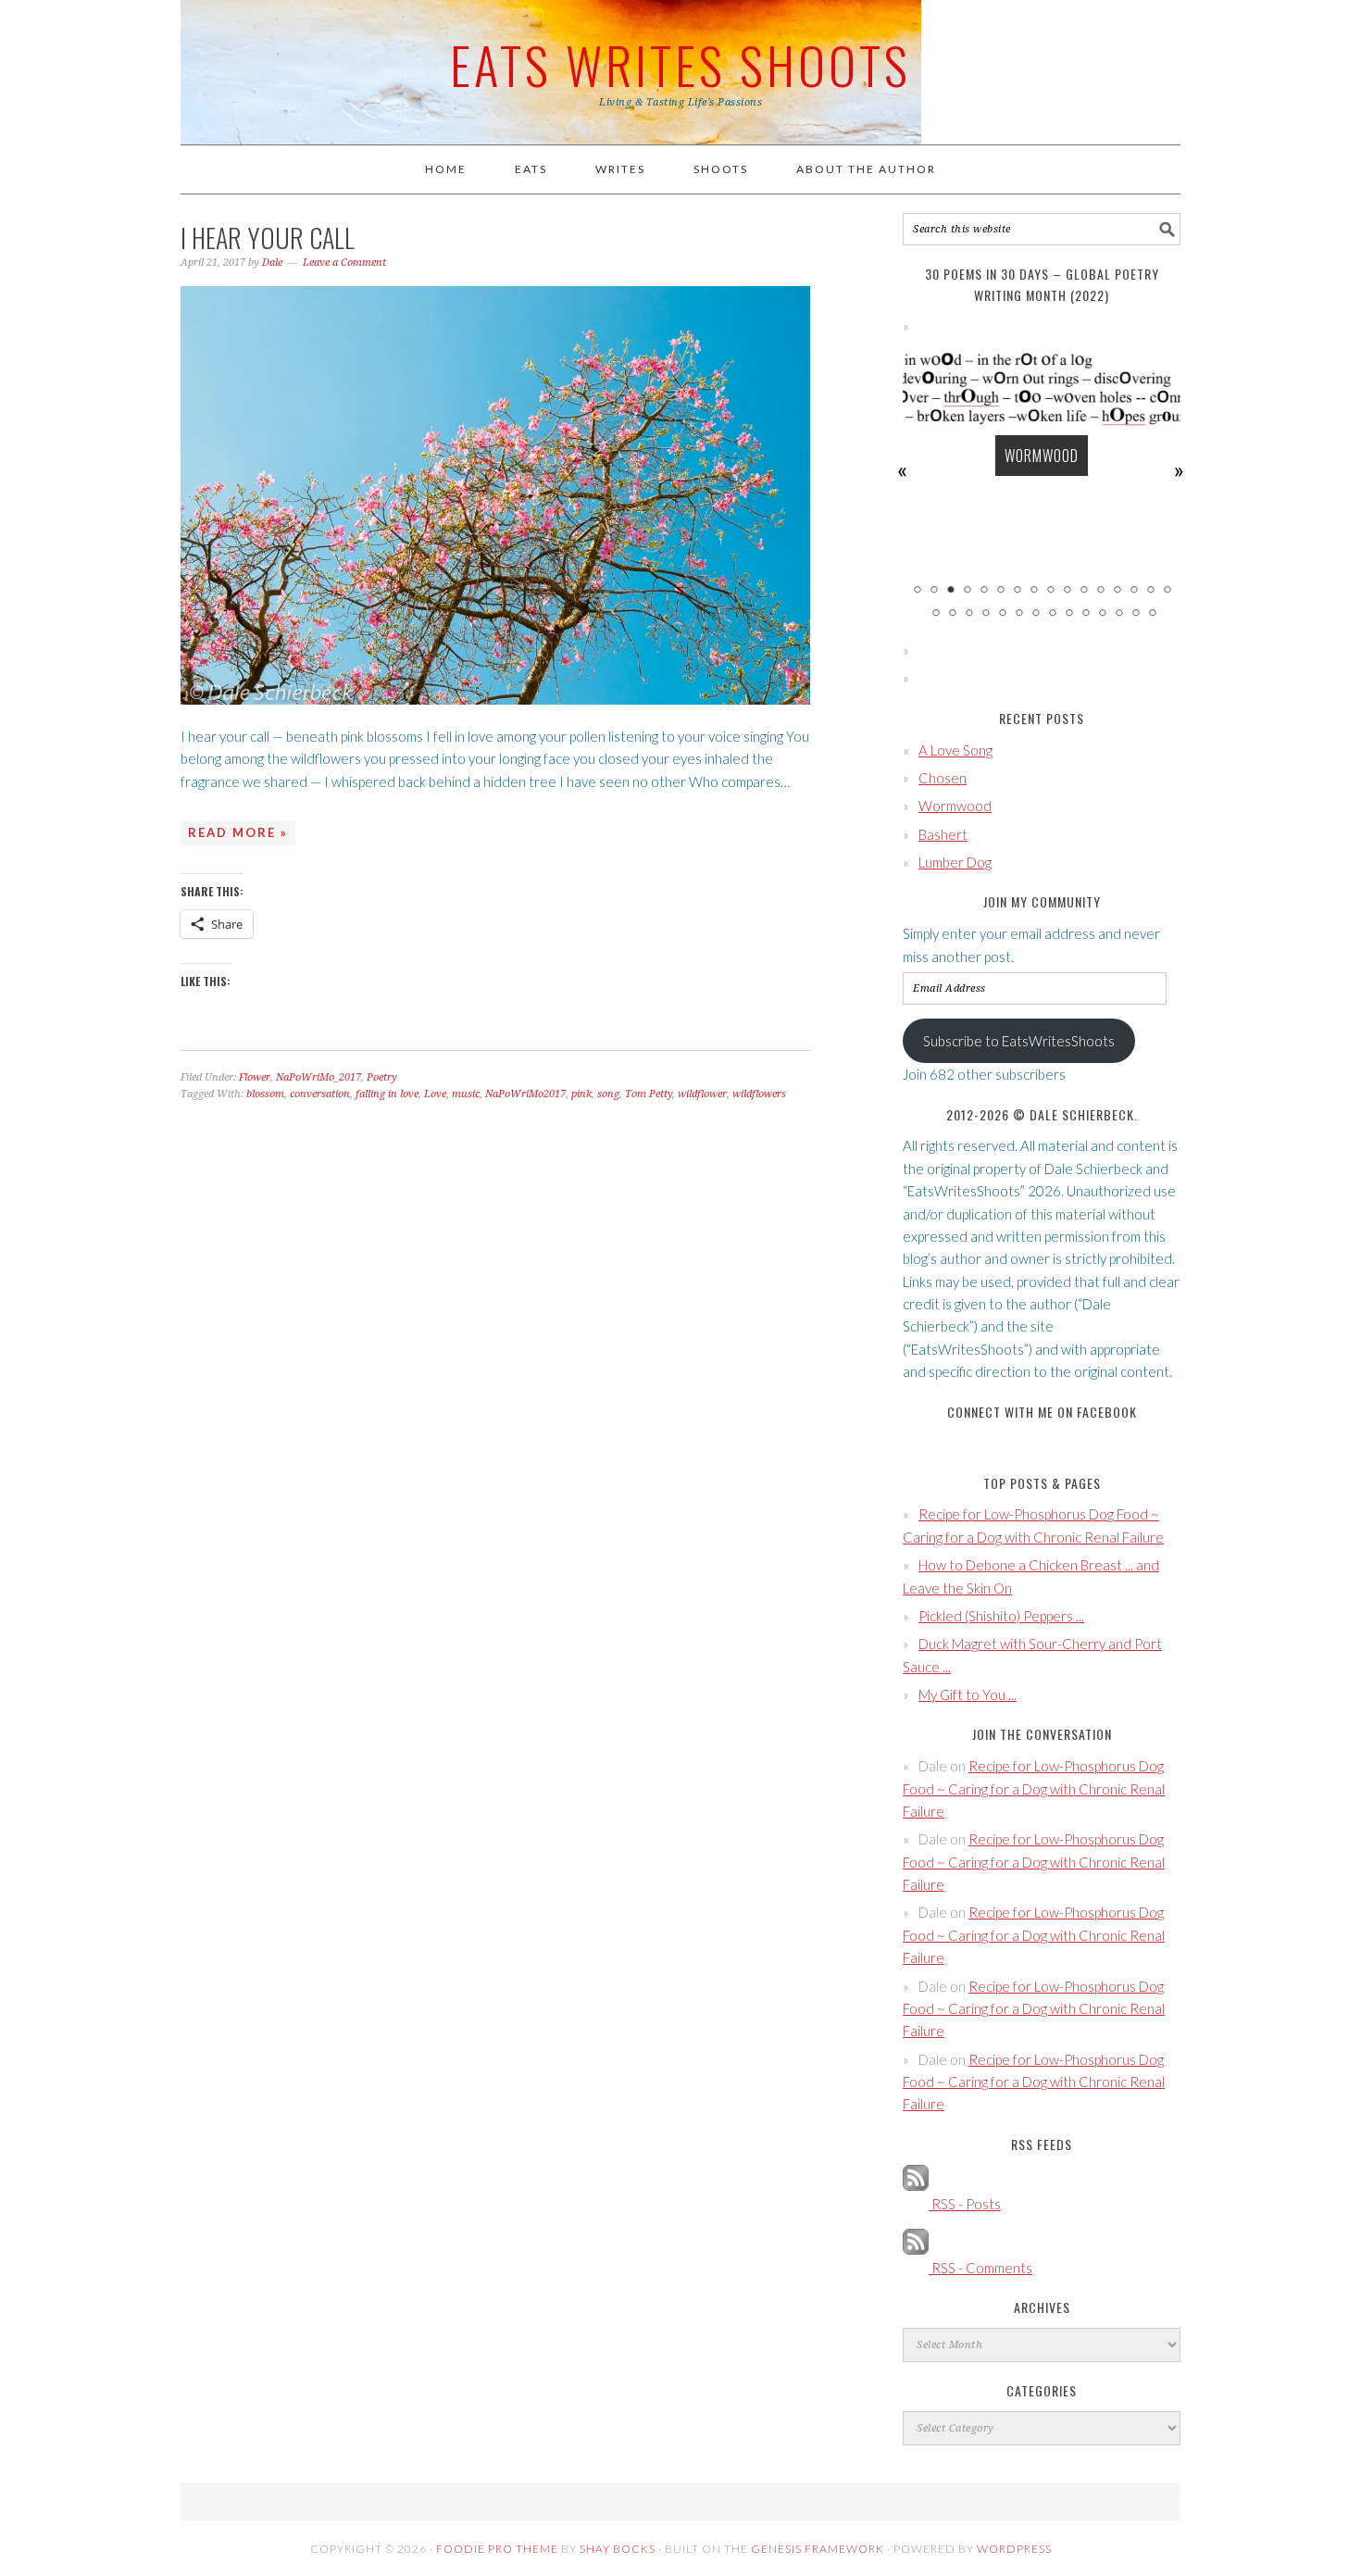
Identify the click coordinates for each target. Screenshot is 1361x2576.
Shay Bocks (618, 2549)
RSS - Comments (980, 2268)
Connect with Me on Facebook (1042, 1412)
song (608, 1094)
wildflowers (759, 1094)
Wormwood (1042, 456)
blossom (265, 1094)
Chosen (943, 778)
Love (435, 1094)
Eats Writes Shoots (680, 64)
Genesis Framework (818, 2549)
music (466, 1094)
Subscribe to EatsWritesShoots (1019, 1041)
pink (581, 1094)
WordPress (1014, 2549)
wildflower (702, 1094)
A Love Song (955, 750)
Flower (255, 1077)
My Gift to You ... (968, 1694)
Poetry (382, 1077)
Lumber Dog (955, 862)
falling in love (387, 1094)
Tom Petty (649, 1094)
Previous (904, 470)
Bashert (943, 834)
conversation (320, 1094)
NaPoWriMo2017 (525, 1094)
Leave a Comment (344, 263)
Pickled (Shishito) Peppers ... (1001, 1616)
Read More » (238, 832)
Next (1180, 470)
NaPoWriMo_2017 (318, 1077)
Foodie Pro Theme (497, 2549)
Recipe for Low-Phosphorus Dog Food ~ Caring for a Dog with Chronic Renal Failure (1034, 1788)
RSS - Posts (965, 2204)
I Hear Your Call (268, 238)
